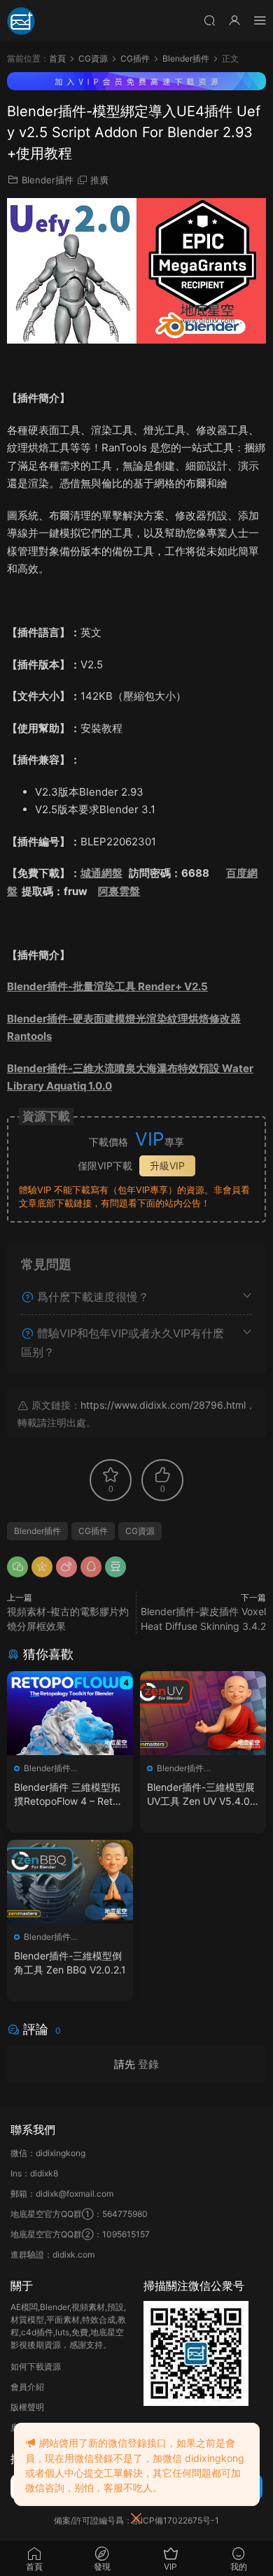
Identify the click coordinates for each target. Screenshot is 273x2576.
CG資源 (140, 1531)
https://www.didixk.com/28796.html (163, 1405)
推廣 (99, 180)
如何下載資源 (36, 2366)
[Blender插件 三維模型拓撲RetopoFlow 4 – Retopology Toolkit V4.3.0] (70, 1713)
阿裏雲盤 (119, 891)
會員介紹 (27, 2387)
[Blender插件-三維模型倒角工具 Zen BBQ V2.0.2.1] (70, 1882)
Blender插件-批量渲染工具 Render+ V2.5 (107, 986)
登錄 (148, 2064)
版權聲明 (27, 2407)
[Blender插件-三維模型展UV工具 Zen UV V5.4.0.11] (203, 1713)
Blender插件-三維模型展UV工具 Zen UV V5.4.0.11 (202, 1795)
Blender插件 (48, 180)
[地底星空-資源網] (21, 21)
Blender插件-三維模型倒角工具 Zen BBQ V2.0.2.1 (70, 1963)
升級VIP (167, 1166)
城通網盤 (101, 873)
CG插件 (93, 1531)
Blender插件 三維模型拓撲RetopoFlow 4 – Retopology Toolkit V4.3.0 (69, 1795)
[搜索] (209, 20)
